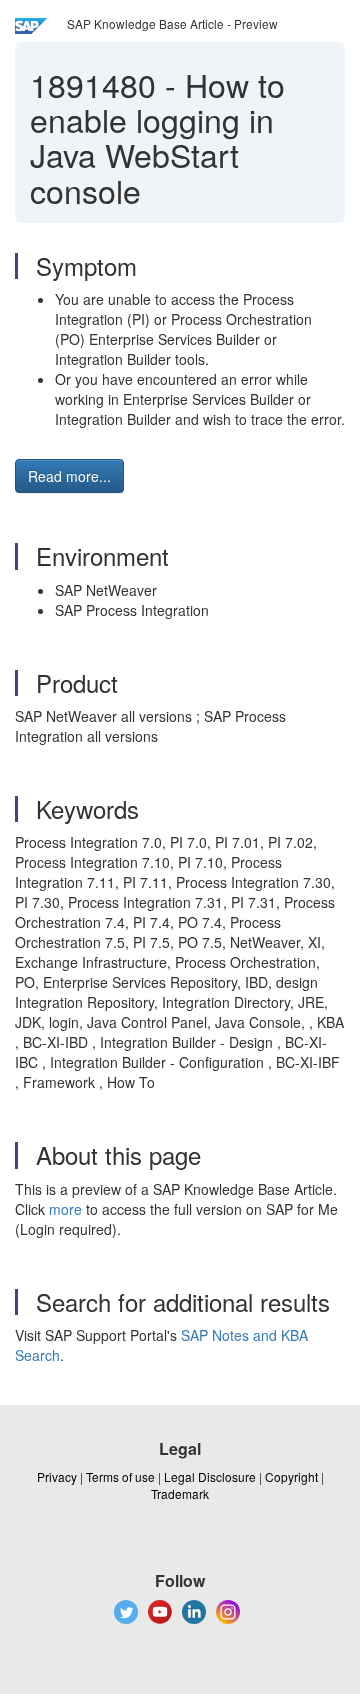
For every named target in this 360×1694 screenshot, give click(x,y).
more (65, 1209)
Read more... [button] (69, 476)
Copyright (291, 1476)
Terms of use (120, 1476)
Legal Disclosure (210, 1476)
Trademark (180, 1493)
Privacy (57, 1476)
